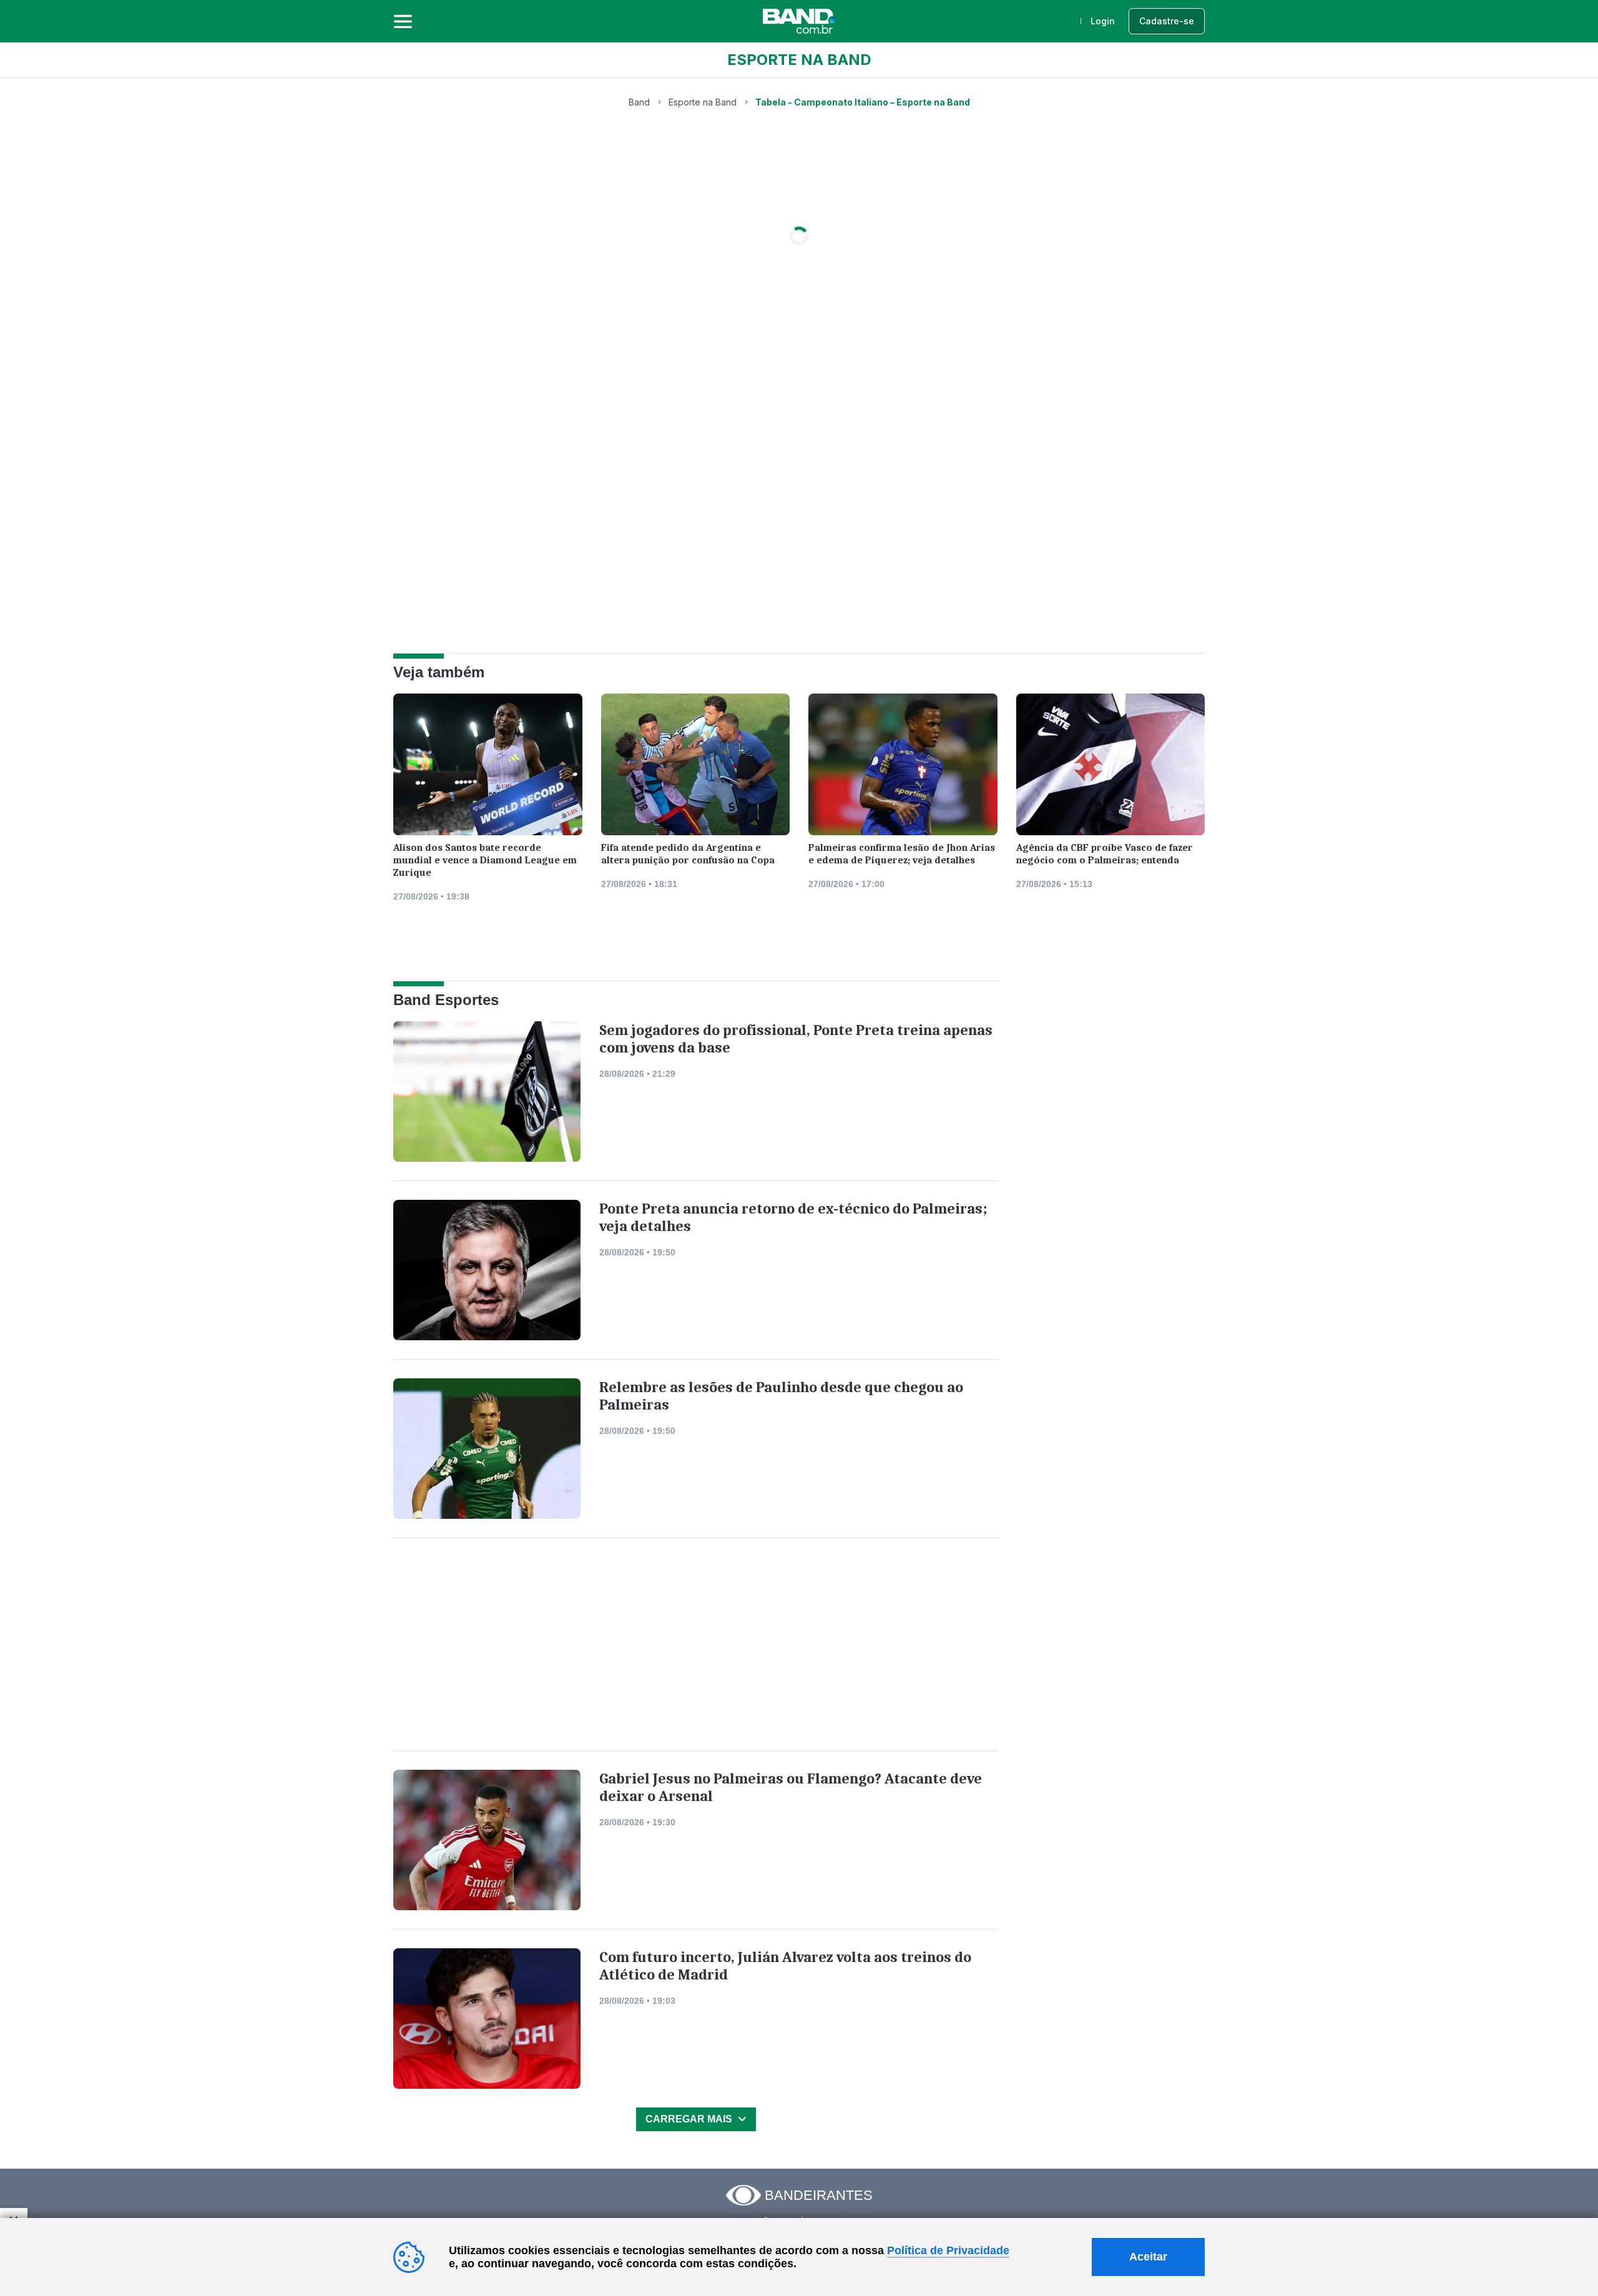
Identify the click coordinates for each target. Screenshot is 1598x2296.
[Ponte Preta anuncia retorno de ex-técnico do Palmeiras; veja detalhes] (487, 1270)
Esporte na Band (703, 102)
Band (639, 102)
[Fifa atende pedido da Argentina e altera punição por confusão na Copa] (696, 768)
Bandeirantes (819, 2195)
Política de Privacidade (948, 2250)
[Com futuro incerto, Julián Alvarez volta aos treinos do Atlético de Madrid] (487, 2019)
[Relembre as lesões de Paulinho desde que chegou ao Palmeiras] (487, 1449)
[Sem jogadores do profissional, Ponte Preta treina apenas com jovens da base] (487, 1092)
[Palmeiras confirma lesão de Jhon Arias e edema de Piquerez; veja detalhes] (903, 768)
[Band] (799, 21)
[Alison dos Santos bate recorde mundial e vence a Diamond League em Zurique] (488, 768)
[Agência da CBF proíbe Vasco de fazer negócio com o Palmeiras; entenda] (1111, 768)
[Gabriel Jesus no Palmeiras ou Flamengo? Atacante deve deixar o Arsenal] (487, 1840)
